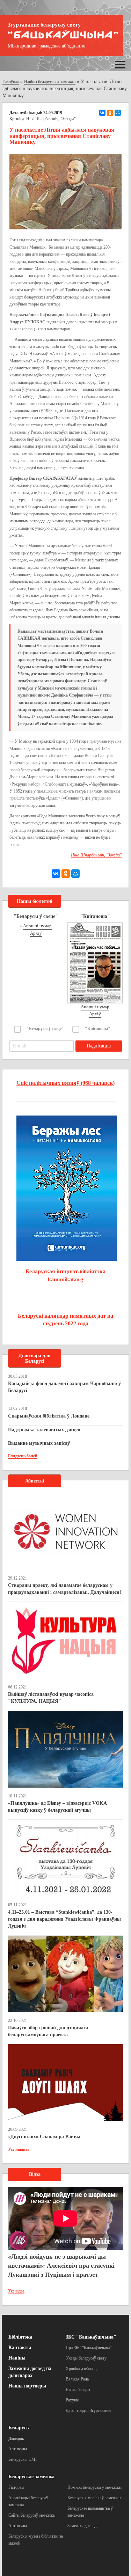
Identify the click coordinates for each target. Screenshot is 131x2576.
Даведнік (16, 2438)
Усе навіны (18, 2149)
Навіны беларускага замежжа (50, 82)
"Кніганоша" (98, 1029)
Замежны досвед (82, 2526)
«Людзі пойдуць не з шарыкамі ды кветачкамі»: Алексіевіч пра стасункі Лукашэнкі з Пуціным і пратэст (61, 2265)
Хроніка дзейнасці (82, 2369)
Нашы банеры (78, 2390)
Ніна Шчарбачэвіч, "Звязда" (51, 119)
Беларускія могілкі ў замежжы (94, 2498)
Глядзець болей (23, 1456)
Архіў (36, 933)
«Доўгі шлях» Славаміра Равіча (44, 2137)
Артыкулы (18, 2449)
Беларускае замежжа (31, 2477)
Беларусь (19, 2428)
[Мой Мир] (118, 113)
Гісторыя (16, 2487)
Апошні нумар (37, 926)
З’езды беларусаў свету (86, 2358)
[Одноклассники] (110, 113)
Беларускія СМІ (23, 2459)
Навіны (17, 2358)
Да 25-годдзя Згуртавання (89, 2411)
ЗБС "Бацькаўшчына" (91, 2337)
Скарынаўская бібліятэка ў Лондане (49, 1416)
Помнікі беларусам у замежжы (94, 2487)
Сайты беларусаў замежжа (31, 2515)
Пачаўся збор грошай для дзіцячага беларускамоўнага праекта (48, 2031)
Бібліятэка (20, 2337)
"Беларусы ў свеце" (45, 1029)
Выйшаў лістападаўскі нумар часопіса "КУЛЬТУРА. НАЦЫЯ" (51, 1698)
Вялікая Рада (77, 2379)
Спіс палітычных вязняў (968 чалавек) (65, 1083)
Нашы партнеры (27, 2386)
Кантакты (20, 2347)
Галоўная (11, 82)
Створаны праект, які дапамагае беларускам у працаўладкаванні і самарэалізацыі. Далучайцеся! (65, 1589)
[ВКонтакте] (102, 113)
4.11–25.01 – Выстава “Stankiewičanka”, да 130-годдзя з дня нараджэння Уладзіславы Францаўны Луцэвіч (64, 1919)
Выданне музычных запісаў (39, 1443)
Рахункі (72, 2400)
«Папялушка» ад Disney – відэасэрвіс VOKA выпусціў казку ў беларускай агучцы (57, 1807)
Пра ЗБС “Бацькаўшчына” (89, 2348)
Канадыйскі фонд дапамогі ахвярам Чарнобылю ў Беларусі (64, 1387)
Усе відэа (16, 2291)
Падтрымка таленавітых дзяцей (44, 1430)
